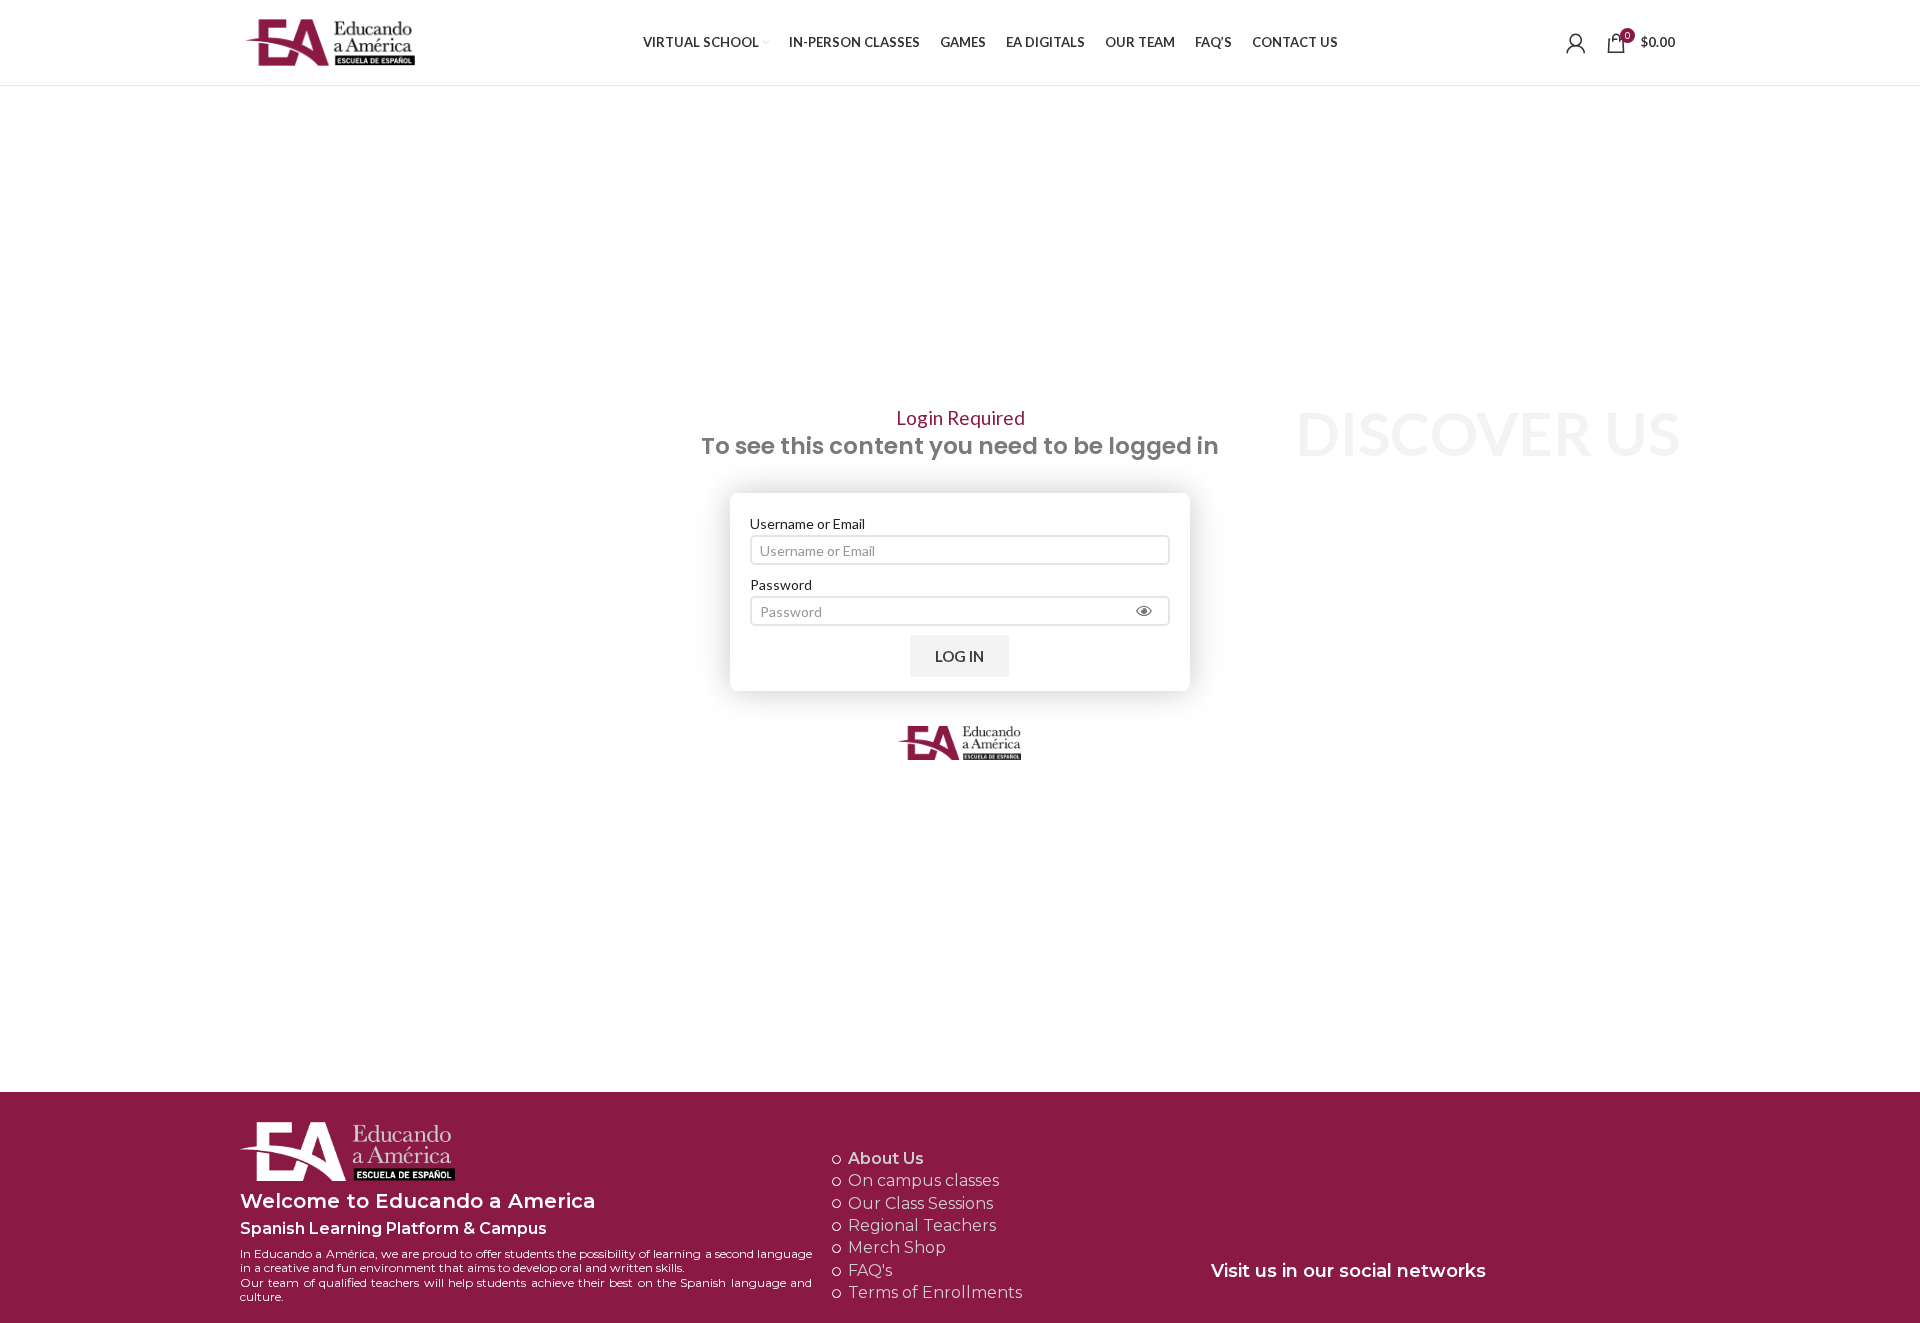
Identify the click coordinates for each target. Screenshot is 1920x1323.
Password (781, 584)
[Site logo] (330, 40)
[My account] (1576, 43)
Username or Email (807, 523)
